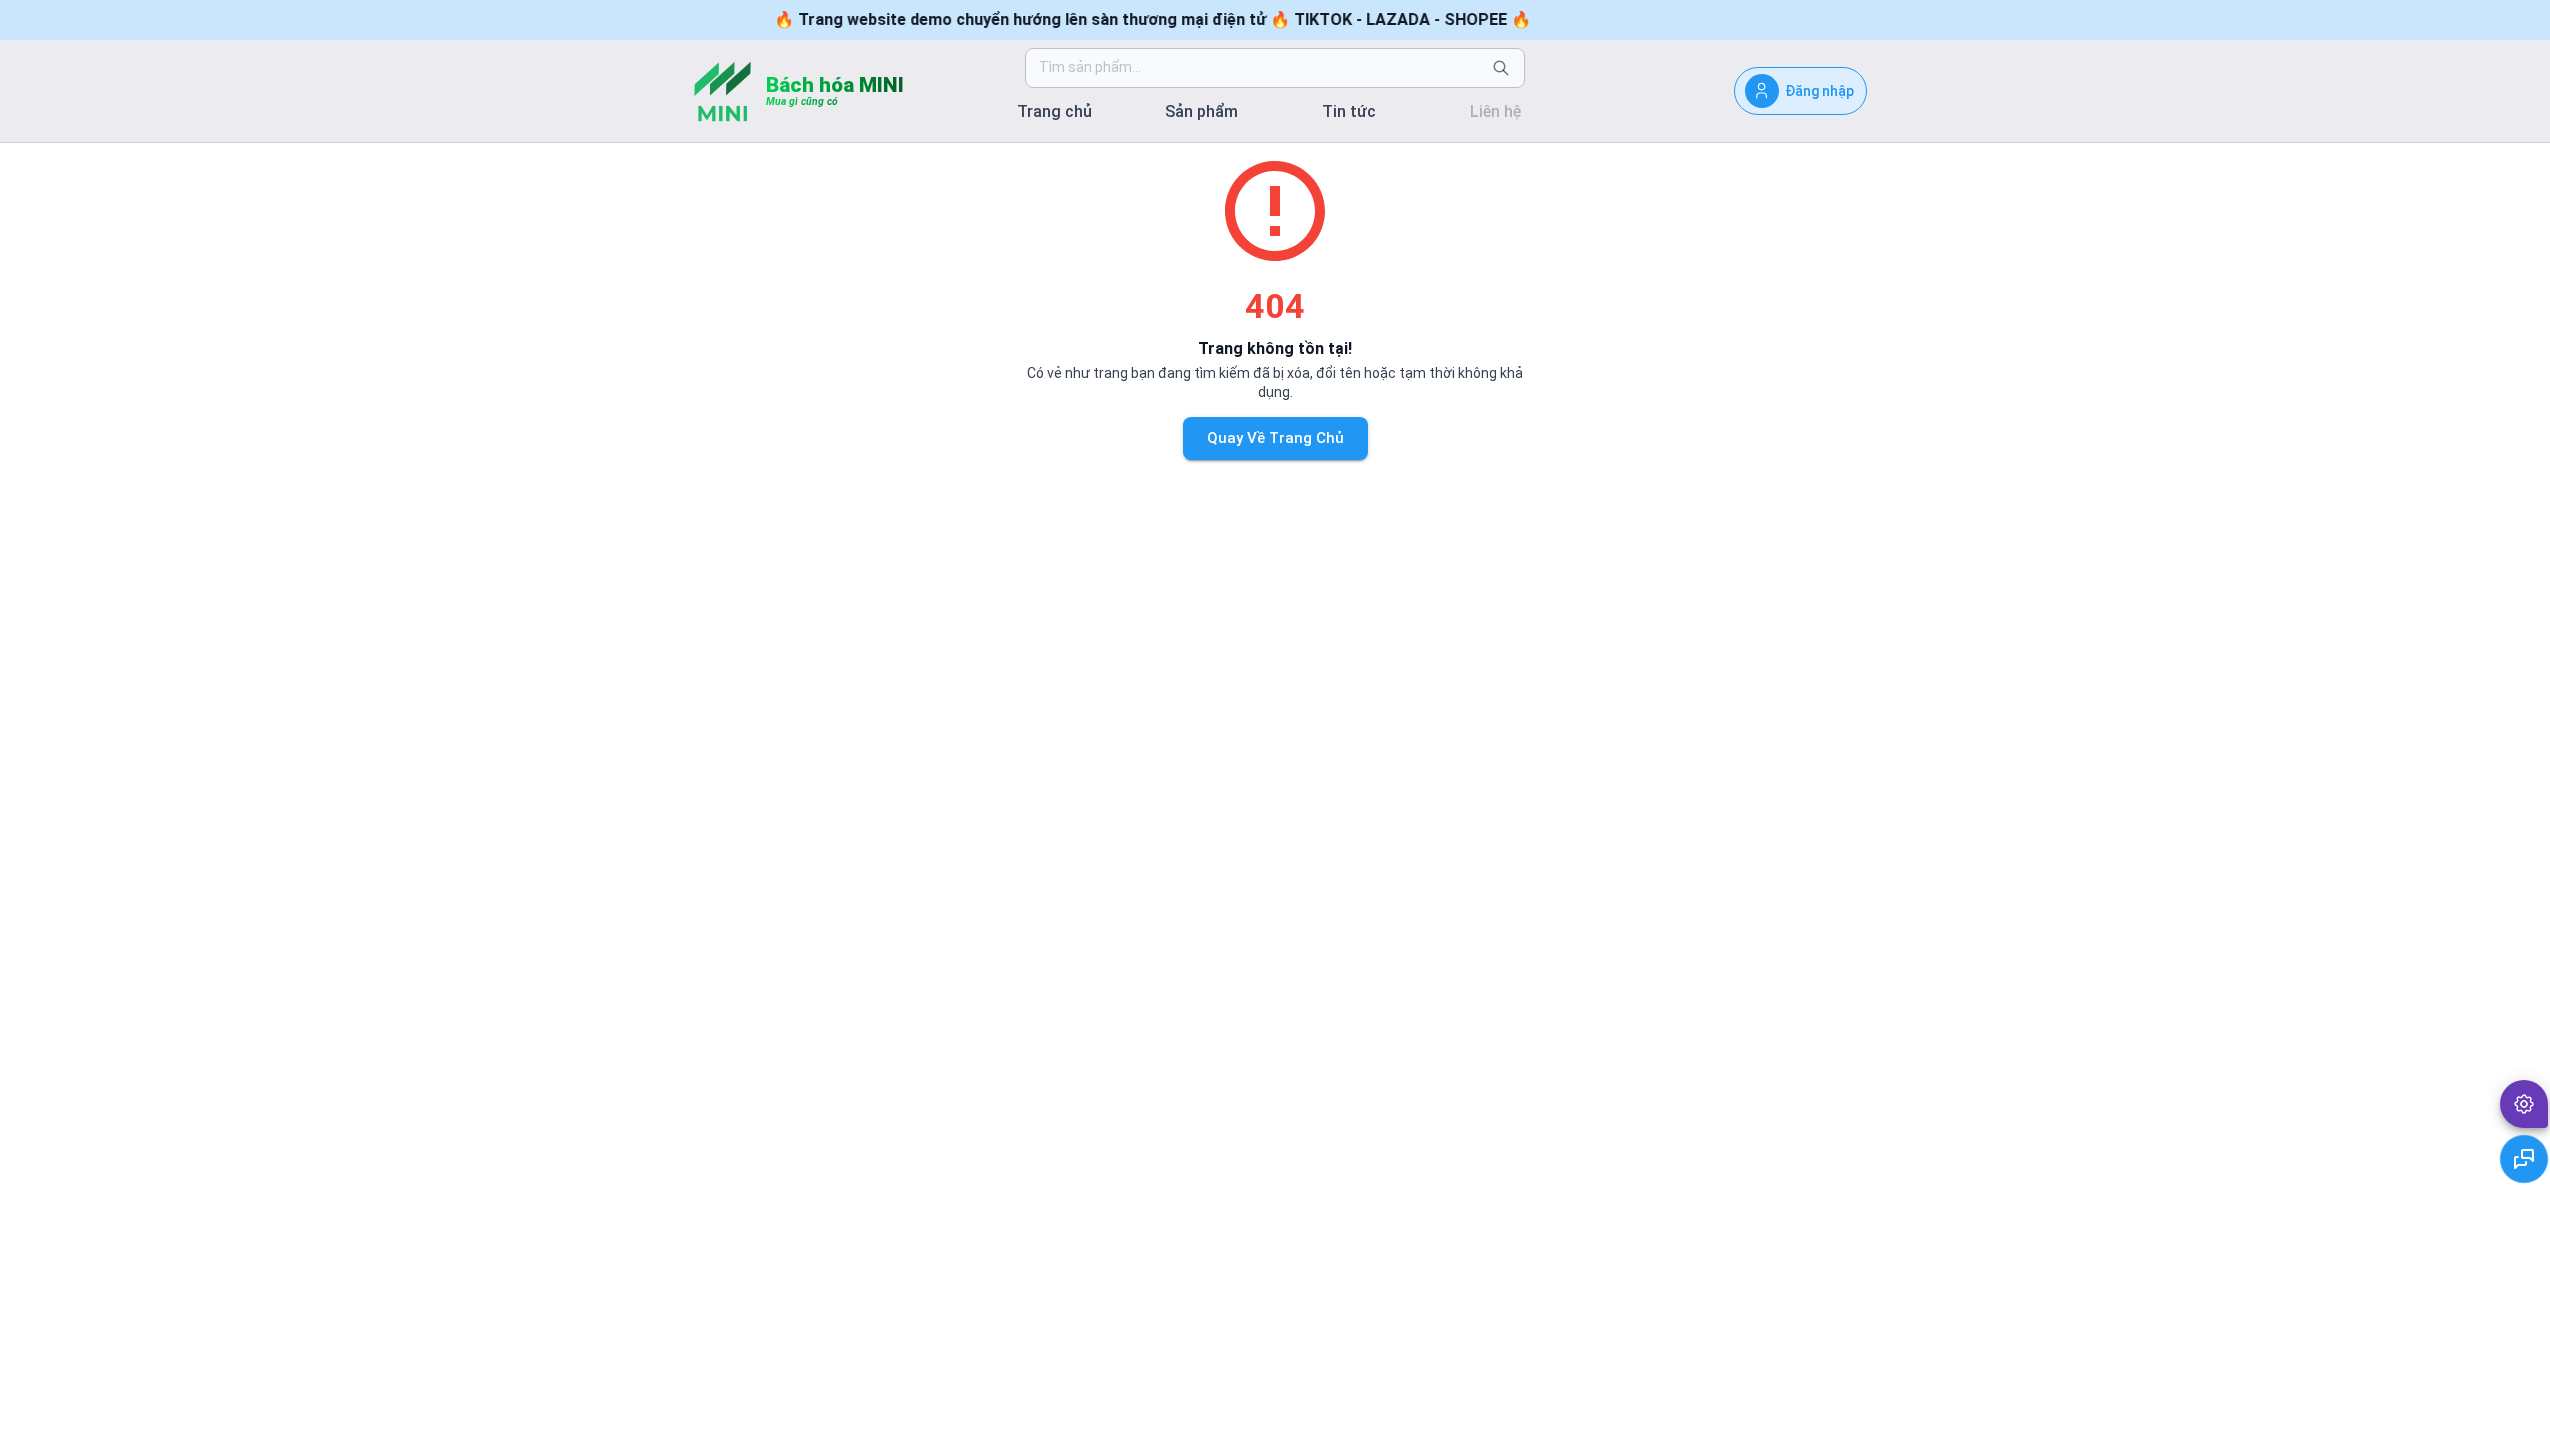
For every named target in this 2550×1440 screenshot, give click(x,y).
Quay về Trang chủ (1275, 438)
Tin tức (1349, 111)
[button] (2524, 1104)
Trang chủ (1054, 111)
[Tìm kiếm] (1501, 68)
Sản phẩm (1201, 111)
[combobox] (1259, 68)
